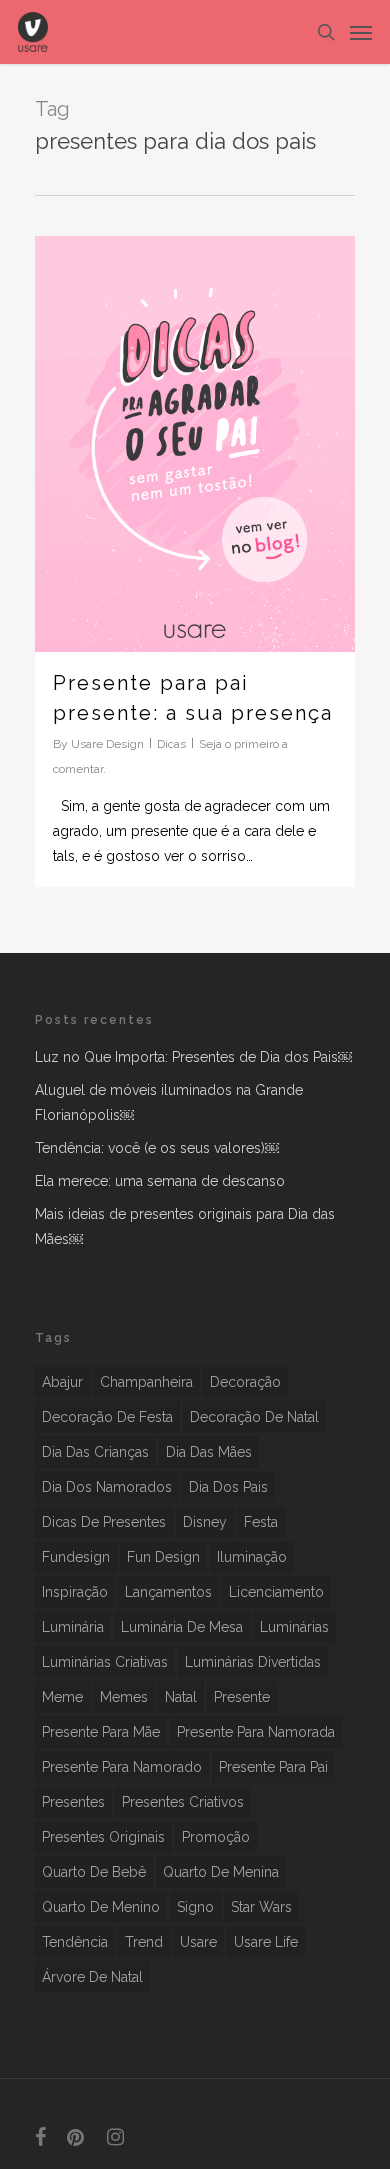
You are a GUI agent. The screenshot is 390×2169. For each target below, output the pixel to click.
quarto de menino (101, 1907)
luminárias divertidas (253, 1662)
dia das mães (209, 1452)
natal (181, 1697)
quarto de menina (221, 1872)
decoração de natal (254, 1417)
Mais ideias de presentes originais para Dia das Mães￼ (185, 1226)
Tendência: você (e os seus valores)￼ (157, 1148)
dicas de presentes (104, 1522)
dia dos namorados (107, 1487)
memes (124, 1697)
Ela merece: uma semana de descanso (160, 1181)
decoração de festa (107, 1417)
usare (198, 1942)
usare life (266, 1942)
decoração (245, 1382)
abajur (62, 1382)
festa (261, 1522)
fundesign (76, 1557)
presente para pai (273, 1767)
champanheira (146, 1382)
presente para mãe (101, 1732)
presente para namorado (122, 1767)
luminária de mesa (182, 1627)
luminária (73, 1627)
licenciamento (276, 1592)
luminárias (294, 1627)
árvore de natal (92, 1977)
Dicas (171, 744)
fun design (163, 1557)
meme (62, 1697)
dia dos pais (228, 1487)
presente (242, 1697)
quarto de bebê (94, 1872)
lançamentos (168, 1592)
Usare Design (107, 744)
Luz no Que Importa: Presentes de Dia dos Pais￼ (193, 1057)
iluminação (252, 1557)
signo (195, 1907)
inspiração (75, 1592)
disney (205, 1522)
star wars (261, 1907)
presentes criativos (183, 1802)
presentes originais (103, 1837)
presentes (73, 1802)
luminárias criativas (105, 1662)
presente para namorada (256, 1732)
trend (144, 1942)
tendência (75, 1942)
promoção (216, 1837)
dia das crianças (95, 1452)
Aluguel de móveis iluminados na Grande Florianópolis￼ (169, 1102)
